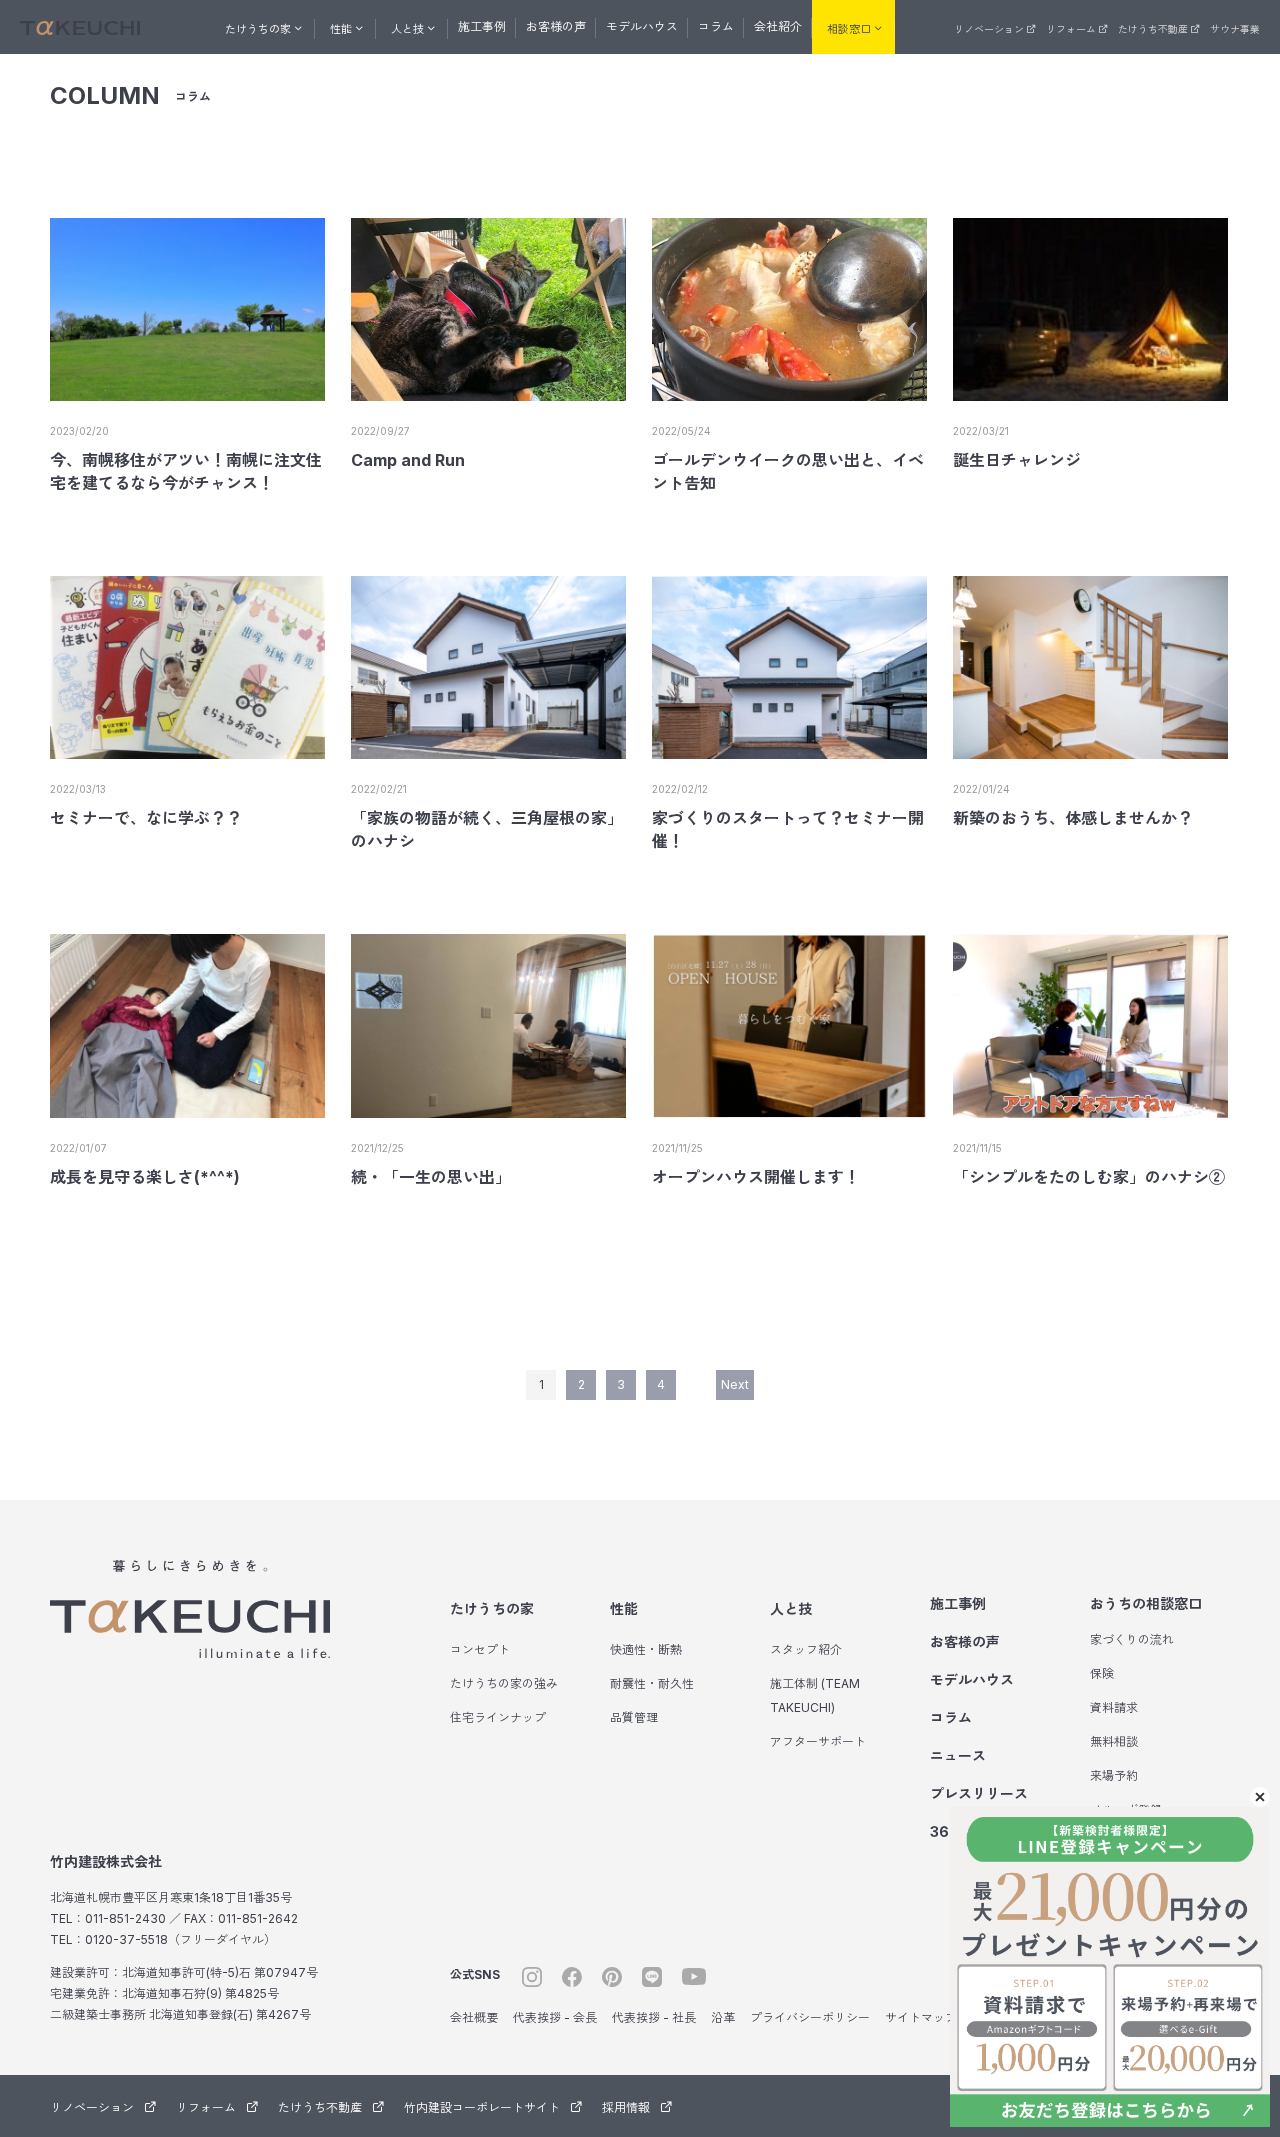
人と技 (791, 1608)
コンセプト (480, 1649)
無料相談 (1114, 1741)
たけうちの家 (492, 1608)
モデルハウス (642, 26)
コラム (716, 26)
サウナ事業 (1235, 29)
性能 (624, 1608)
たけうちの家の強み (504, 1683)
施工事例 (482, 26)
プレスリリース (979, 1793)
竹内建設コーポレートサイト (482, 2107)
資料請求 (1114, 1707)
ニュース (958, 1755)
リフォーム (1071, 29)
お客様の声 (556, 26)
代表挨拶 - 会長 (555, 2017)
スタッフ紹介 (806, 1649)
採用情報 (626, 2107)
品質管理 (634, 1717)
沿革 (723, 2017)
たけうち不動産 (1153, 29)
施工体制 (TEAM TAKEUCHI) (815, 1695)
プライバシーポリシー (810, 2017)
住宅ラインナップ (498, 1717)
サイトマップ (921, 2017)
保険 (1102, 1673)
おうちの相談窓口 (1146, 1603)
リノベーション (989, 29)
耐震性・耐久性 (652, 1683)
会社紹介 (778, 26)
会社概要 (474, 2017)
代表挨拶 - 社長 (654, 2017)
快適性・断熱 (646, 1649)
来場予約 (1114, 1775)
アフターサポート (818, 1741)
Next (735, 1384)
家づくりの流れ (1132, 1639)
